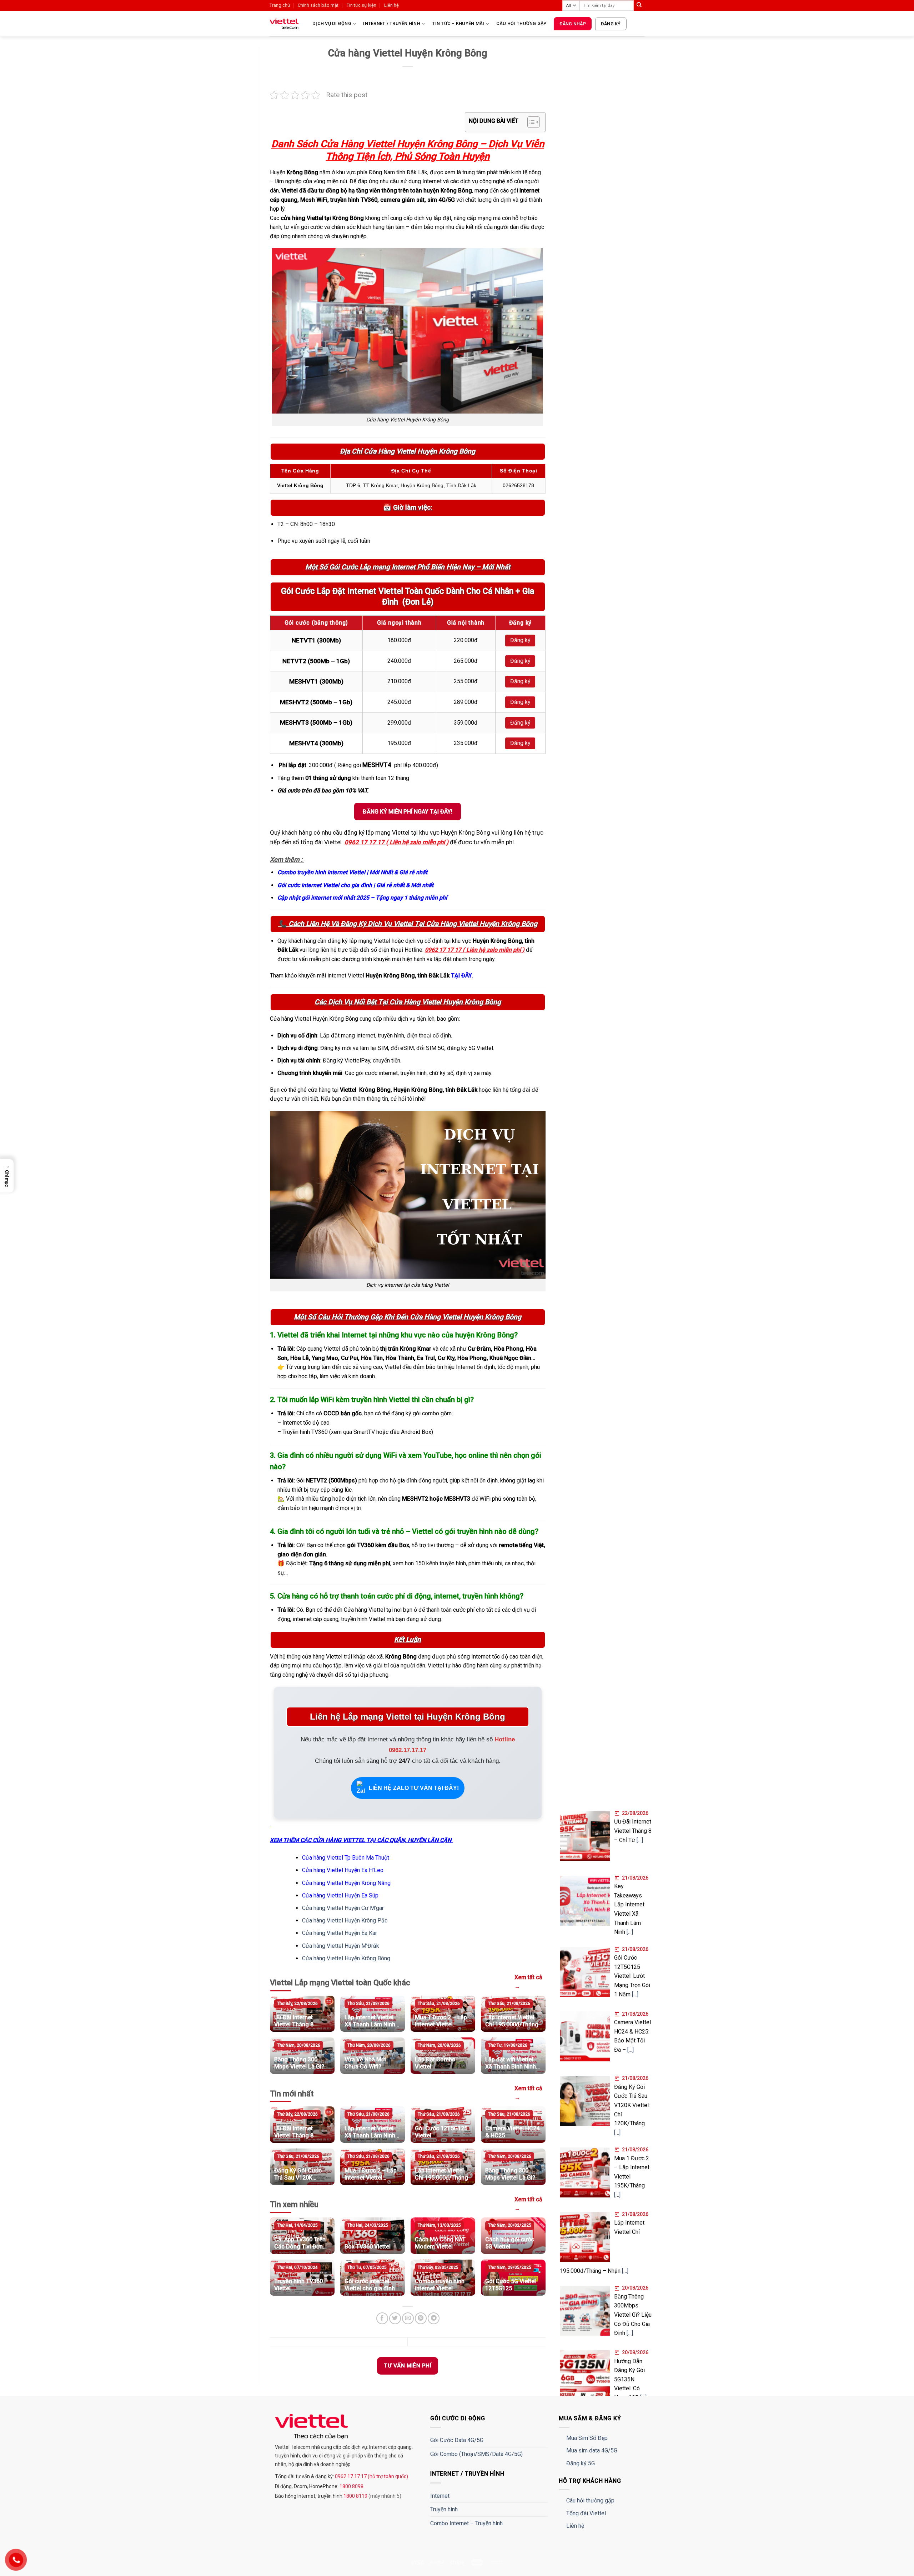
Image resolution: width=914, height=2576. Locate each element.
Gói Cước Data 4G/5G (457, 2440)
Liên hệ (391, 5)
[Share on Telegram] (434, 2318)
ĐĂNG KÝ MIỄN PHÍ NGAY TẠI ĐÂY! (408, 812)
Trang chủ (280, 5)
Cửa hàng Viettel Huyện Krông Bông (346, 1958)
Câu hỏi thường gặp (521, 23)
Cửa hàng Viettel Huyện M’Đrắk (341, 1946)
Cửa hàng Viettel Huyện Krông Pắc (345, 1920)
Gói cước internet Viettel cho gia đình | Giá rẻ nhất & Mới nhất (355, 885)
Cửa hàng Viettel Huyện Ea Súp (340, 1895)
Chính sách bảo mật (318, 5)
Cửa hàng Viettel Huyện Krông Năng (346, 1883)
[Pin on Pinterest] (421, 2318)
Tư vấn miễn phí (408, 2366)
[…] (640, 1840)
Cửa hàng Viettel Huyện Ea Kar (340, 1933)
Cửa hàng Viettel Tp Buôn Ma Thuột (346, 1858)
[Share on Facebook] (382, 2318)
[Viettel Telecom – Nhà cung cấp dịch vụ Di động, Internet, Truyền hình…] (286, 24)
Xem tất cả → (528, 1982)
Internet (440, 2496)
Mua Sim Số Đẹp (587, 2438)
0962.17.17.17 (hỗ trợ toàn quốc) (371, 2476)
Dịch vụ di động (332, 23)
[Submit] (639, 5)
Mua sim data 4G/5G (592, 2450)
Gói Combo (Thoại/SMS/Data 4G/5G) (476, 2454)
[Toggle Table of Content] (530, 122)
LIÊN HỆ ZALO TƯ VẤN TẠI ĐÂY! (414, 1788)
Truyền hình (444, 2509)
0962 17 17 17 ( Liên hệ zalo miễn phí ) (396, 842)
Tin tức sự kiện (361, 5)
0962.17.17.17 (408, 1750)
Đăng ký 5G (581, 2463)
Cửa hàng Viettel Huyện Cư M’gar (343, 1908)
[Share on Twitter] (395, 2318)
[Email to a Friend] (408, 2318)
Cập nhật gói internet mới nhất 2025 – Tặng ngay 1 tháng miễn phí (362, 898)
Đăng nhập (573, 24)
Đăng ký (611, 24)
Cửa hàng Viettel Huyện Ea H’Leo (343, 1870)
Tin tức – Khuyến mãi (458, 23)
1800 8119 (356, 2496)
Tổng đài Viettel (586, 2513)
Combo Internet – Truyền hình (466, 2523)
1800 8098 (351, 2486)
